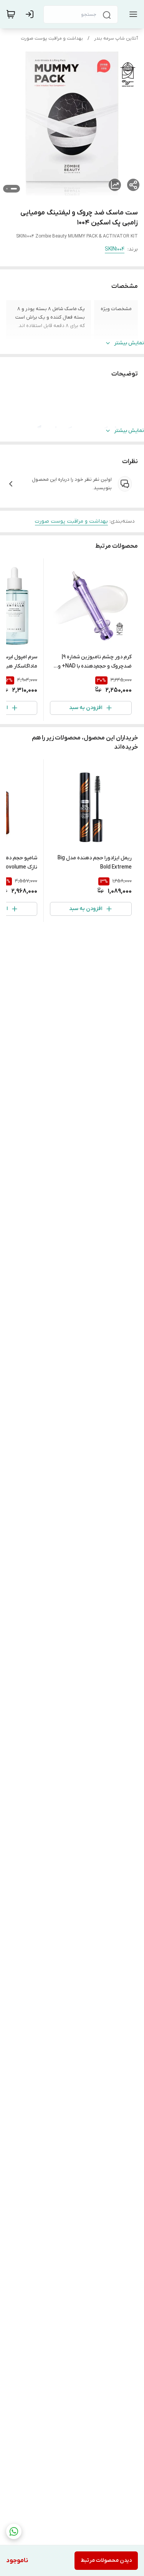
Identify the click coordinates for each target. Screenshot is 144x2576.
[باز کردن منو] (132, 14)
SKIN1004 (115, 249)
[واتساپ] (14, 2531)
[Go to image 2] (7, 189)
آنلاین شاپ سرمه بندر (116, 38)
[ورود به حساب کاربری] (31, 14)
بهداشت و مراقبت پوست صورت (52, 38)
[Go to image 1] (14, 189)
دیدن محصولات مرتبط (106, 2560)
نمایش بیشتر (129, 343)
